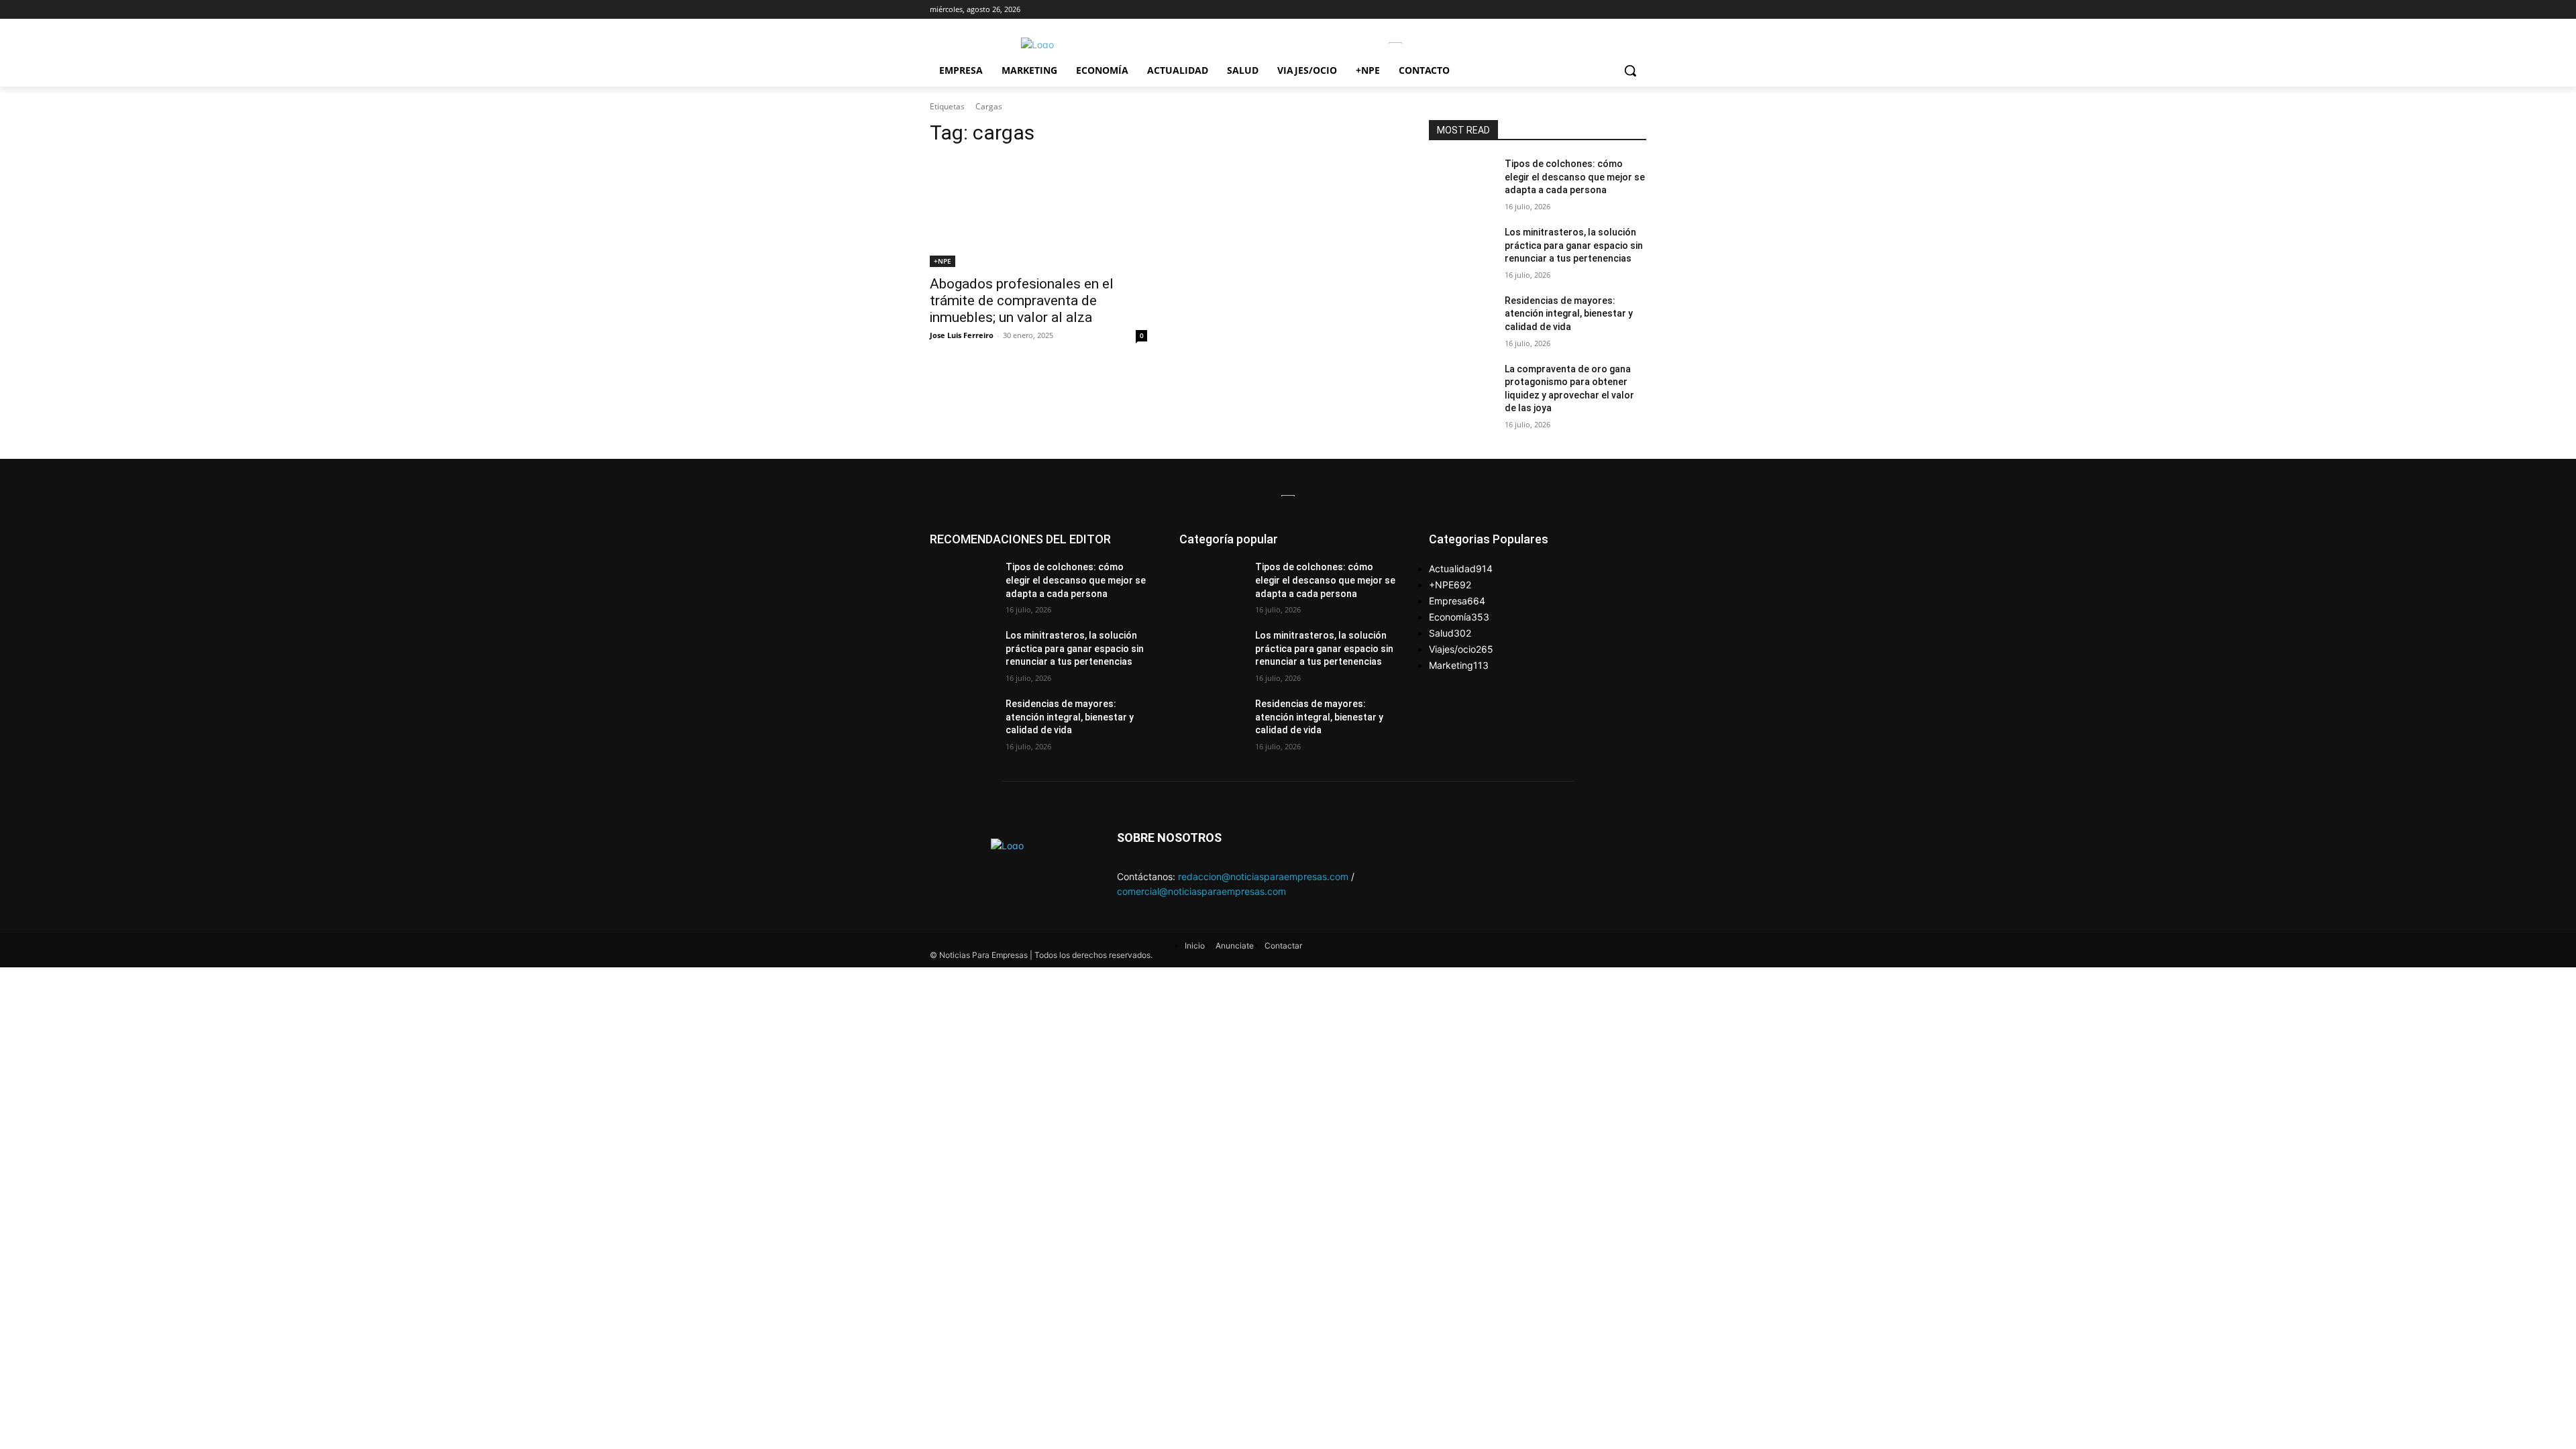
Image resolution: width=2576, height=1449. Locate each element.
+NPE (943, 261)
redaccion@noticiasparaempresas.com (1263, 876)
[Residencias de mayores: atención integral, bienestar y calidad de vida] (1461, 317)
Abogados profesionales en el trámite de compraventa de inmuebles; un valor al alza (1022, 301)
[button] (1630, 70)
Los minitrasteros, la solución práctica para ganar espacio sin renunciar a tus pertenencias (1574, 245)
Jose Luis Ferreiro (962, 335)
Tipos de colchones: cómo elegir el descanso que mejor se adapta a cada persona (1575, 177)
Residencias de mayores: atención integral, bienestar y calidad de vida (1569, 314)
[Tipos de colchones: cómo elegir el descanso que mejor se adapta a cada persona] (1461, 180)
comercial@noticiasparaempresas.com (1201, 891)
